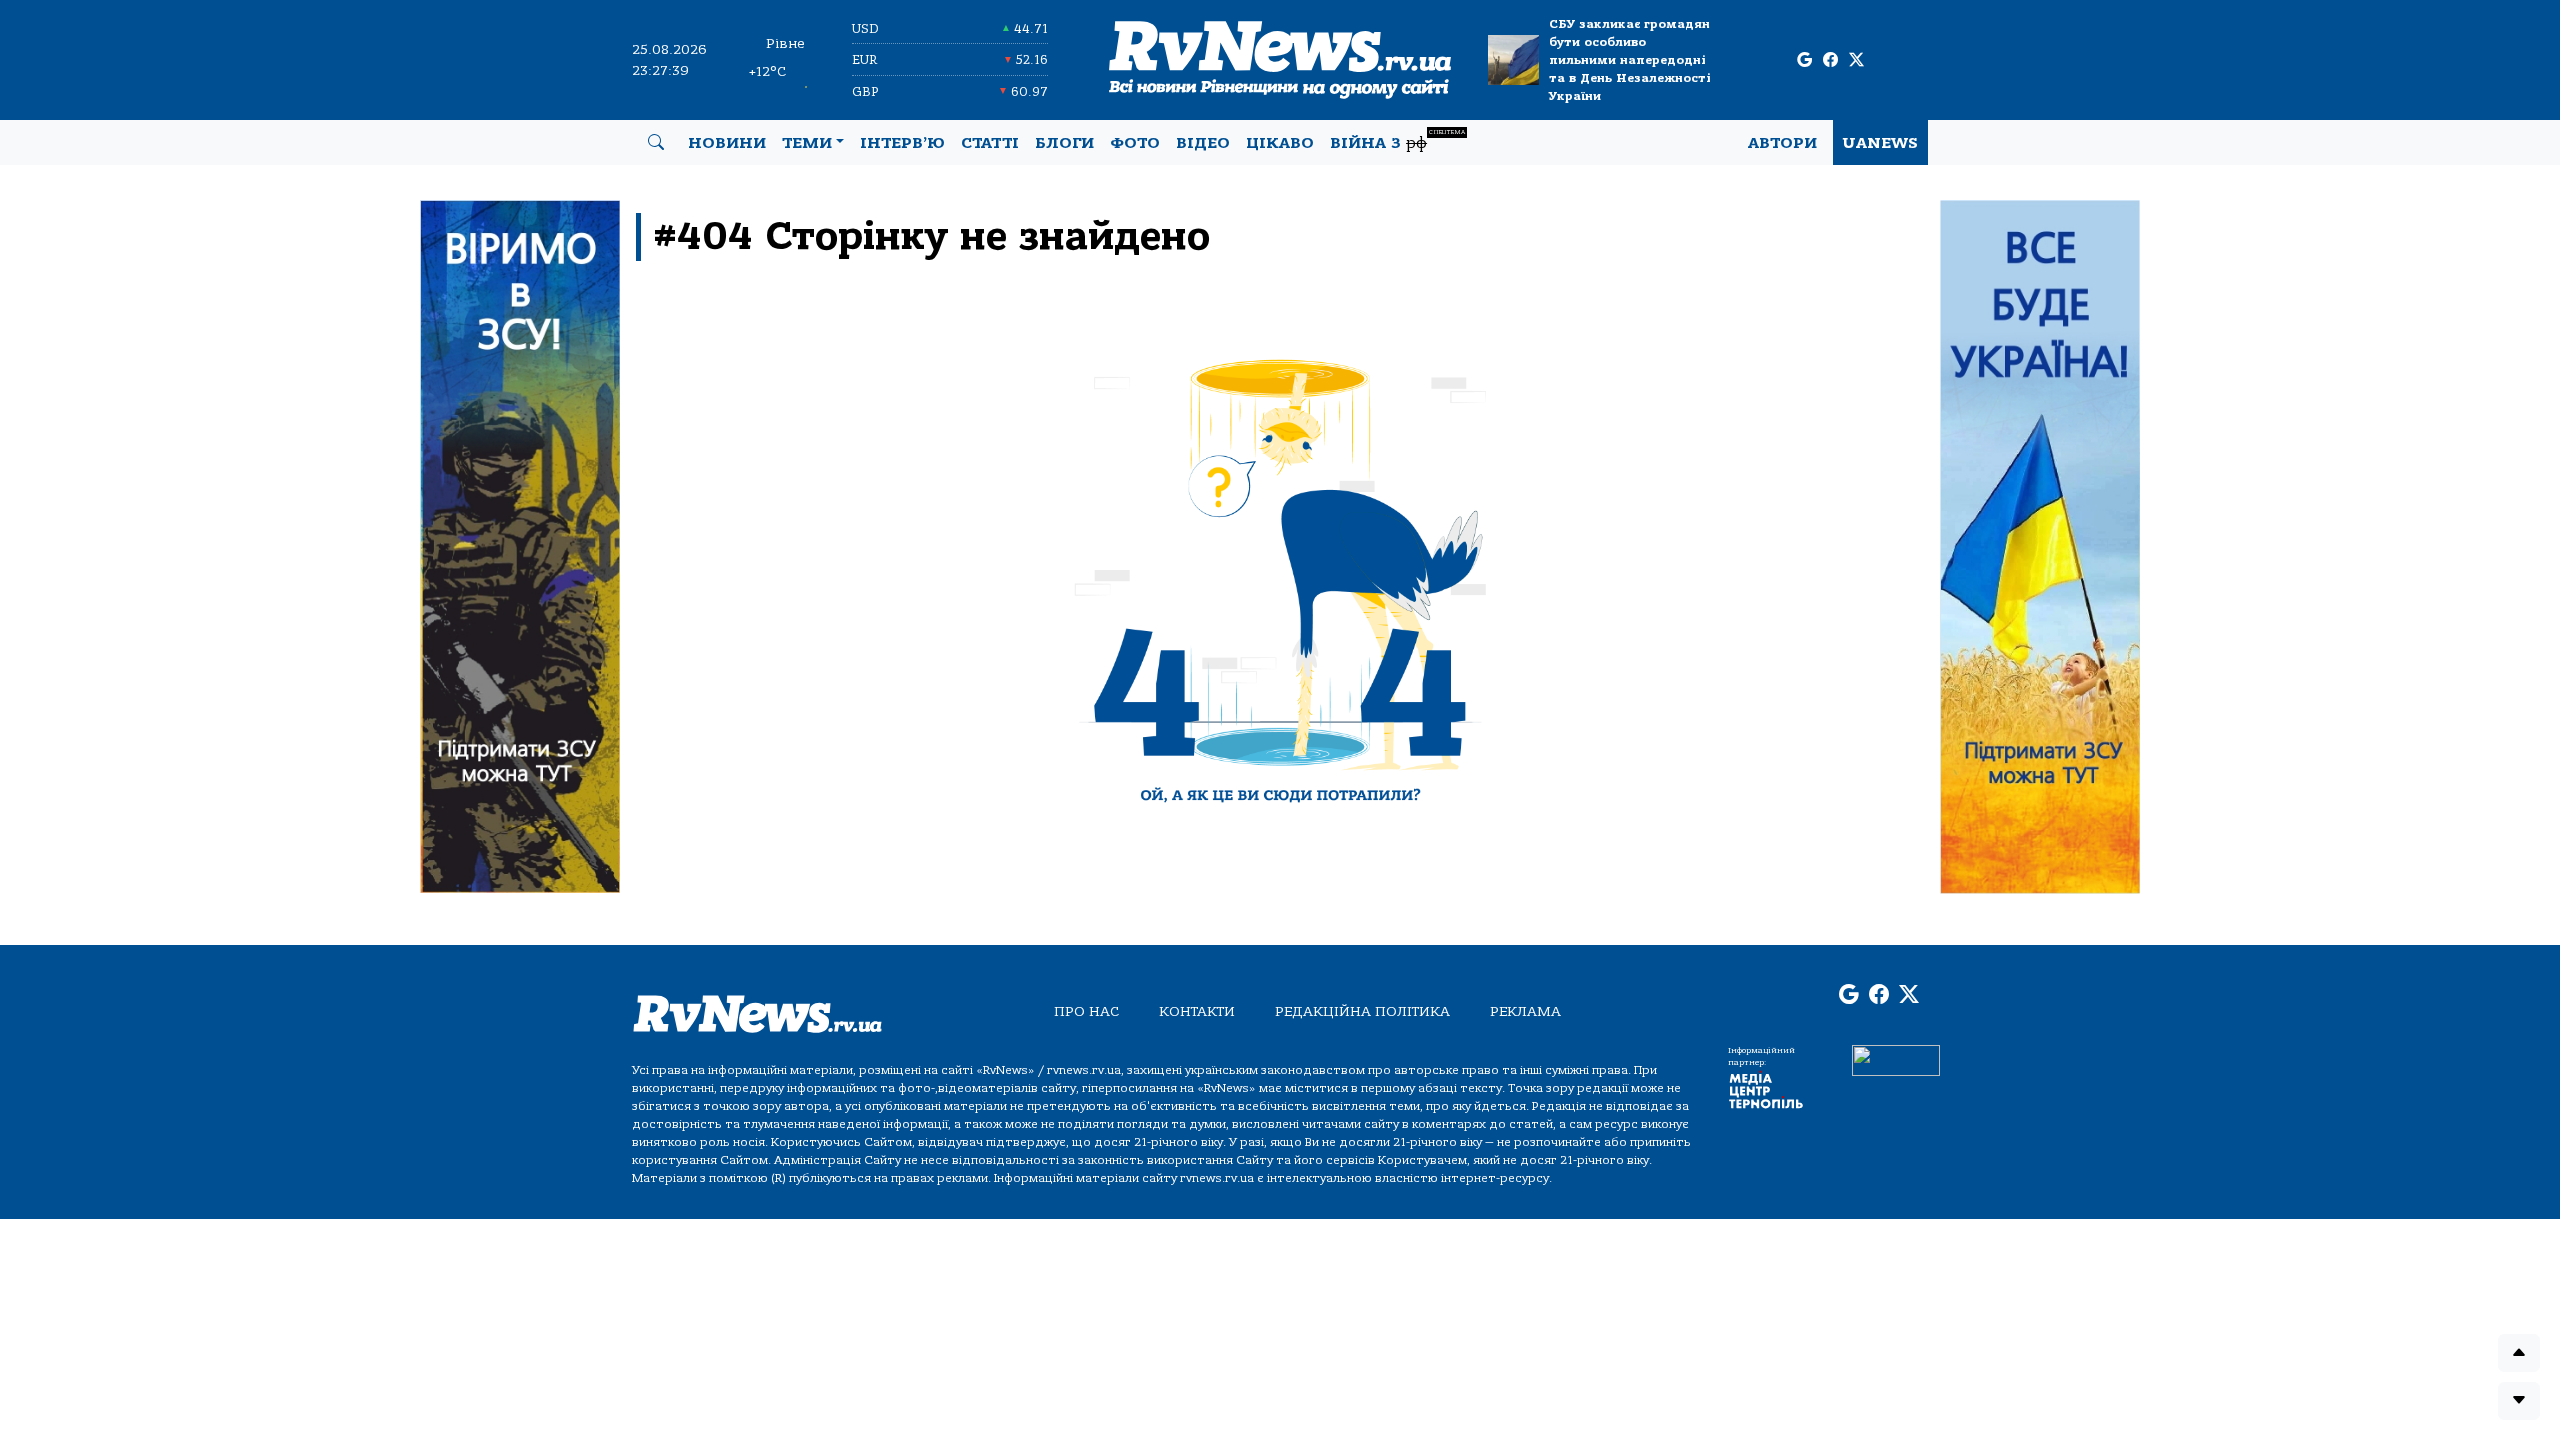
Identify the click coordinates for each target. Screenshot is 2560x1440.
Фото (1135, 143)
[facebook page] (1830, 60)
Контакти (1197, 1011)
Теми (807, 143)
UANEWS (1880, 143)
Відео (1203, 143)
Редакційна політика (1362, 1011)
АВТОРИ (1782, 143)
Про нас (1086, 1011)
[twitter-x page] (1856, 60)
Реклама (1525, 1011)
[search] (656, 143)
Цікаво (1280, 143)
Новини (727, 143)
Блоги (1064, 143)
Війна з (1397, 140)
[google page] (1804, 60)
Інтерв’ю (902, 143)
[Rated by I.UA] (1896, 1060)
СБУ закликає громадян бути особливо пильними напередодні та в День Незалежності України (1630, 60)
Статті (990, 143)
